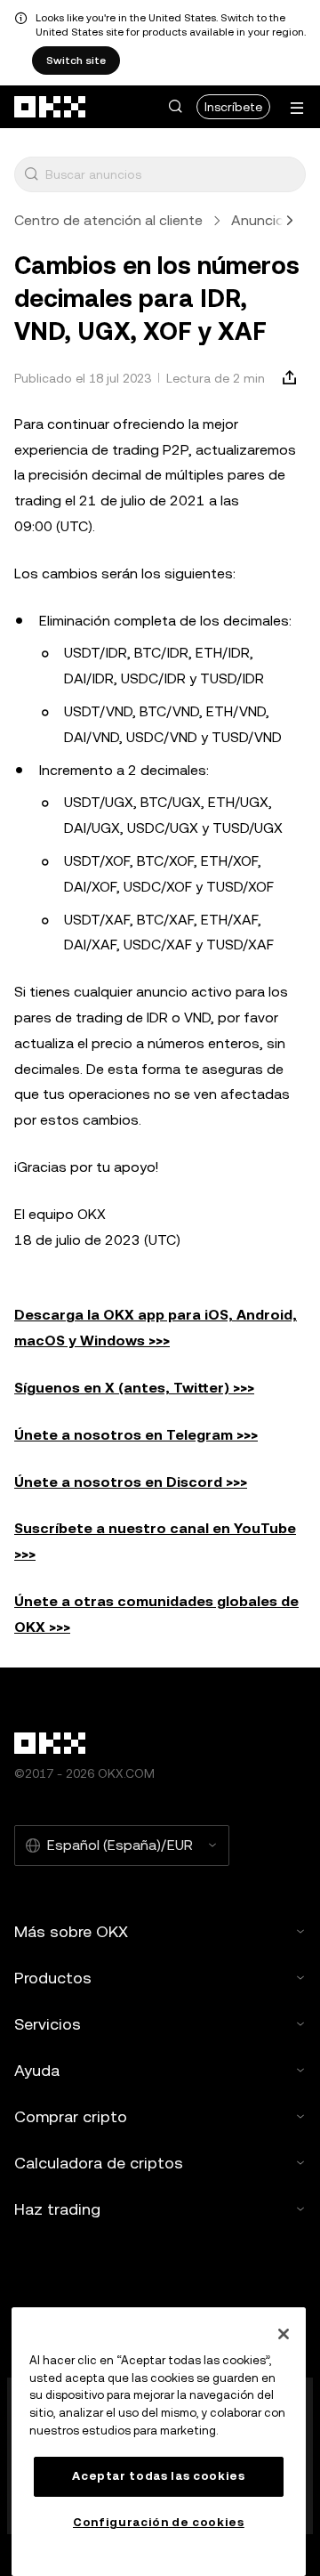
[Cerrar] (284, 2334)
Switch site (76, 61)
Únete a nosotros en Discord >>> (131, 1482)
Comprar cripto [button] (71, 2116)
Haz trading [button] (57, 2209)
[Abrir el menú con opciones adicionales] (297, 108)
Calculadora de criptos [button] (99, 2163)
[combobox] (172, 174)
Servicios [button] (48, 2024)
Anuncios (262, 220)
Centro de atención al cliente (108, 220)
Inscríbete (233, 107)
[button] (175, 107)
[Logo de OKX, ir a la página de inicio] (51, 107)
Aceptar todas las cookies (158, 2476)
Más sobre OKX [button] (71, 1931)
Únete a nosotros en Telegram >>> (136, 1435)
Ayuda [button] (37, 2070)
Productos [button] (53, 1978)
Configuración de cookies (159, 2522)
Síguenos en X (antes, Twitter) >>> (134, 1388)
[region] (159, 2442)
